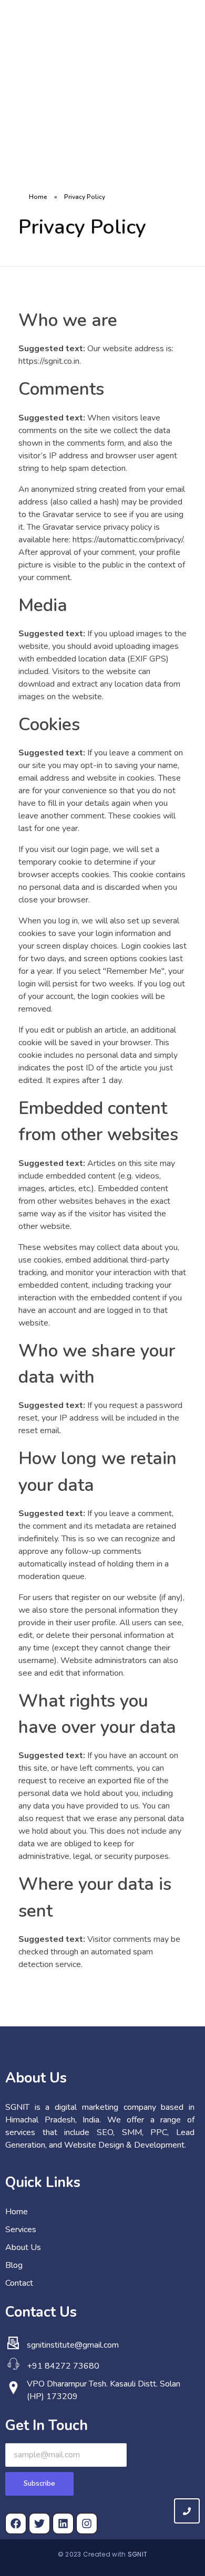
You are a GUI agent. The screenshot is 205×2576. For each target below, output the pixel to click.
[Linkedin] (63, 2524)
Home (38, 197)
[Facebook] (16, 2524)
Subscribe (39, 2484)
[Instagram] (87, 2524)
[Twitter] (39, 2524)
